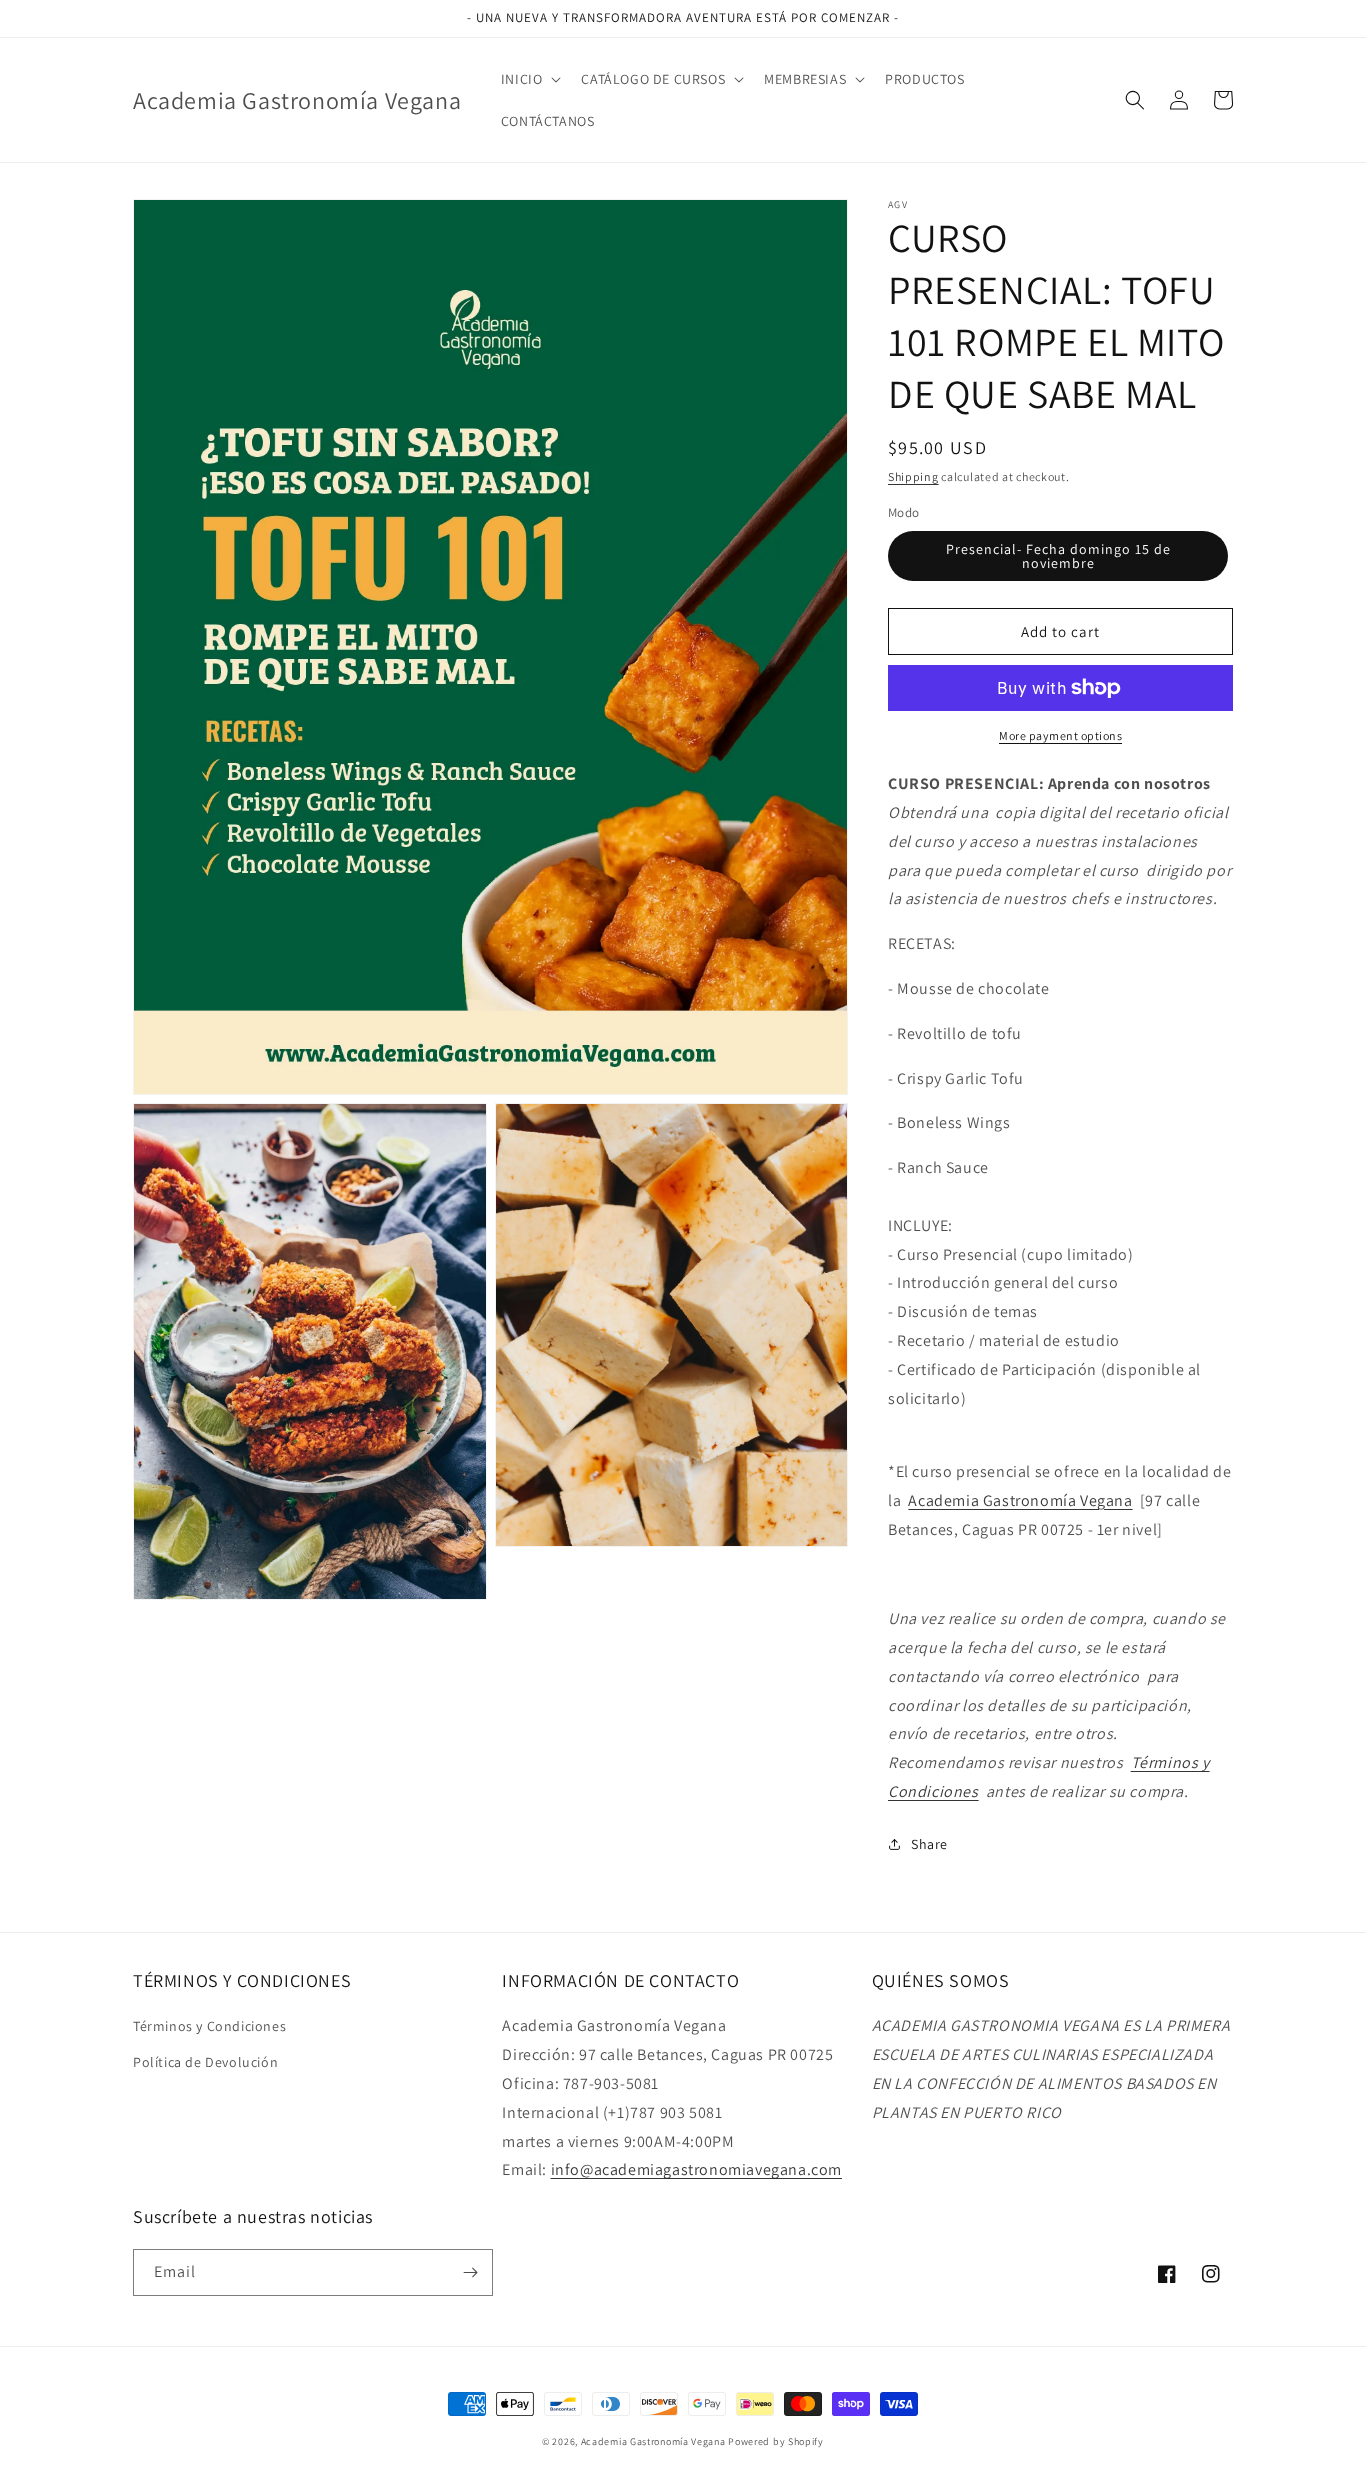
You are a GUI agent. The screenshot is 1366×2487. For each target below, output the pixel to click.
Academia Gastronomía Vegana (653, 2441)
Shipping (913, 476)
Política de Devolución (205, 2062)
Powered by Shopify (776, 2441)
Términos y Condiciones (209, 2026)
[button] (529, 79)
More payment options (1060, 735)
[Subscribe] (470, 2272)
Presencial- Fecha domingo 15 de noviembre (1058, 556)
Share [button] (929, 1844)
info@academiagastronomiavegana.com (696, 2169)
